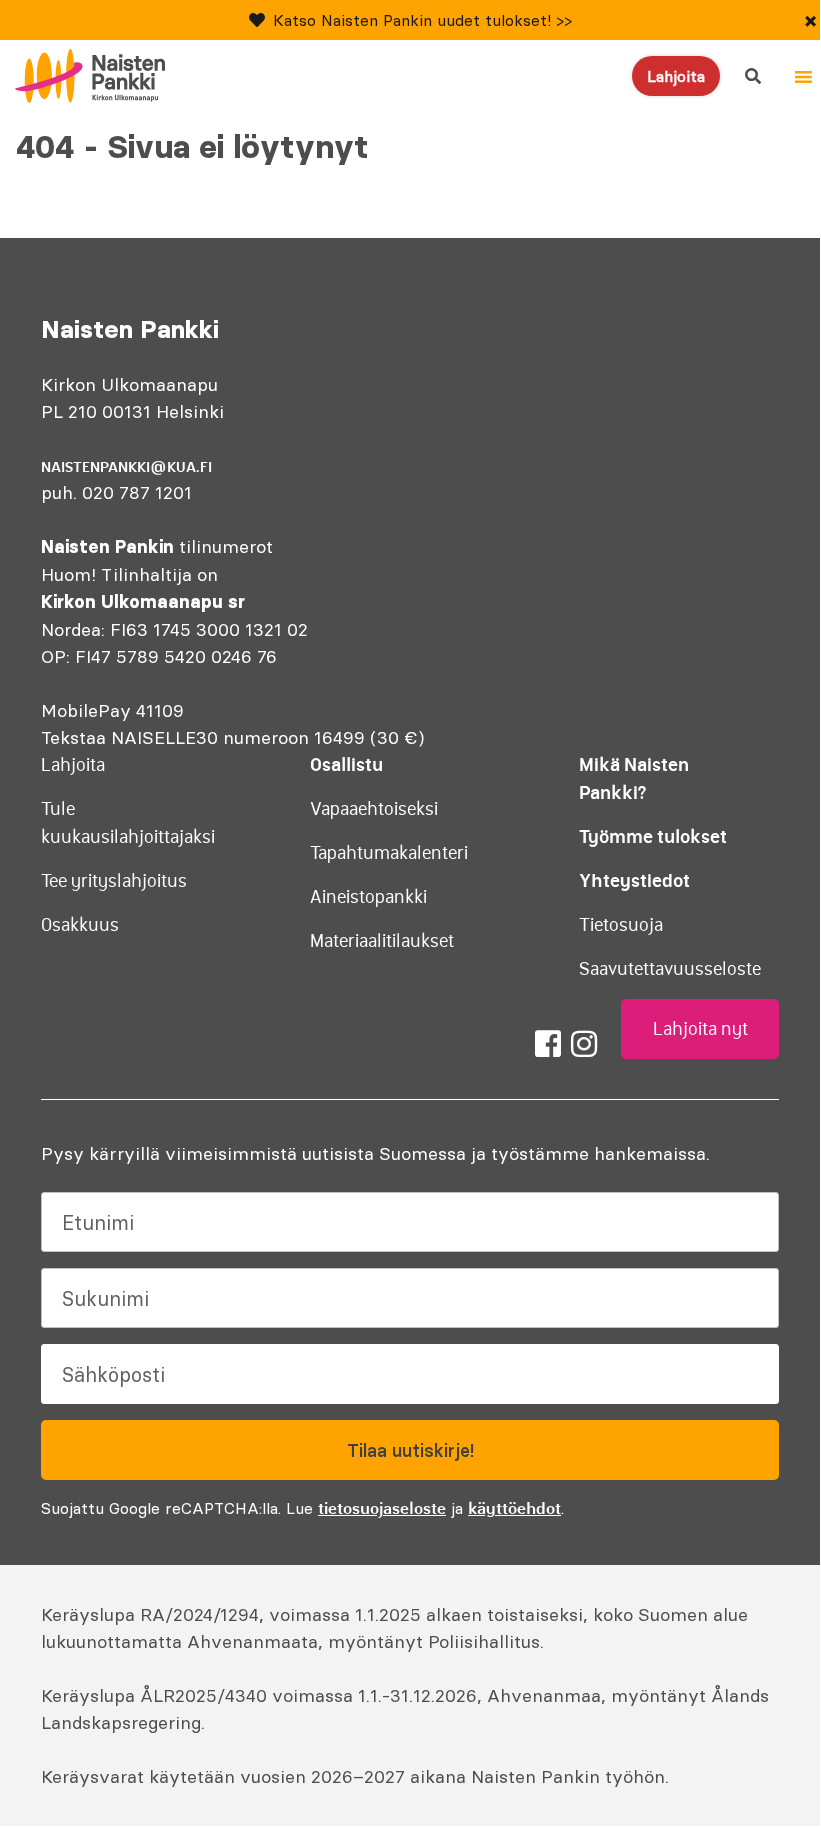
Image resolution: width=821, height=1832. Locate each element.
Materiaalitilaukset (382, 941)
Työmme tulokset (653, 836)
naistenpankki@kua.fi (126, 467)
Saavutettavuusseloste (670, 969)
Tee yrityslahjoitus (114, 881)
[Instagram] (584, 1044)
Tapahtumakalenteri (389, 853)
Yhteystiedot (634, 880)
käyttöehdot (514, 1508)
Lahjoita (676, 76)
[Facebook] (548, 1044)
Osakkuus (80, 925)
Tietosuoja (621, 925)
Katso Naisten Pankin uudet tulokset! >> (422, 20)
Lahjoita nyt (700, 1029)
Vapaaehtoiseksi (374, 809)
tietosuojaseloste (382, 1508)
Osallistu (346, 764)
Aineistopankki (368, 897)
